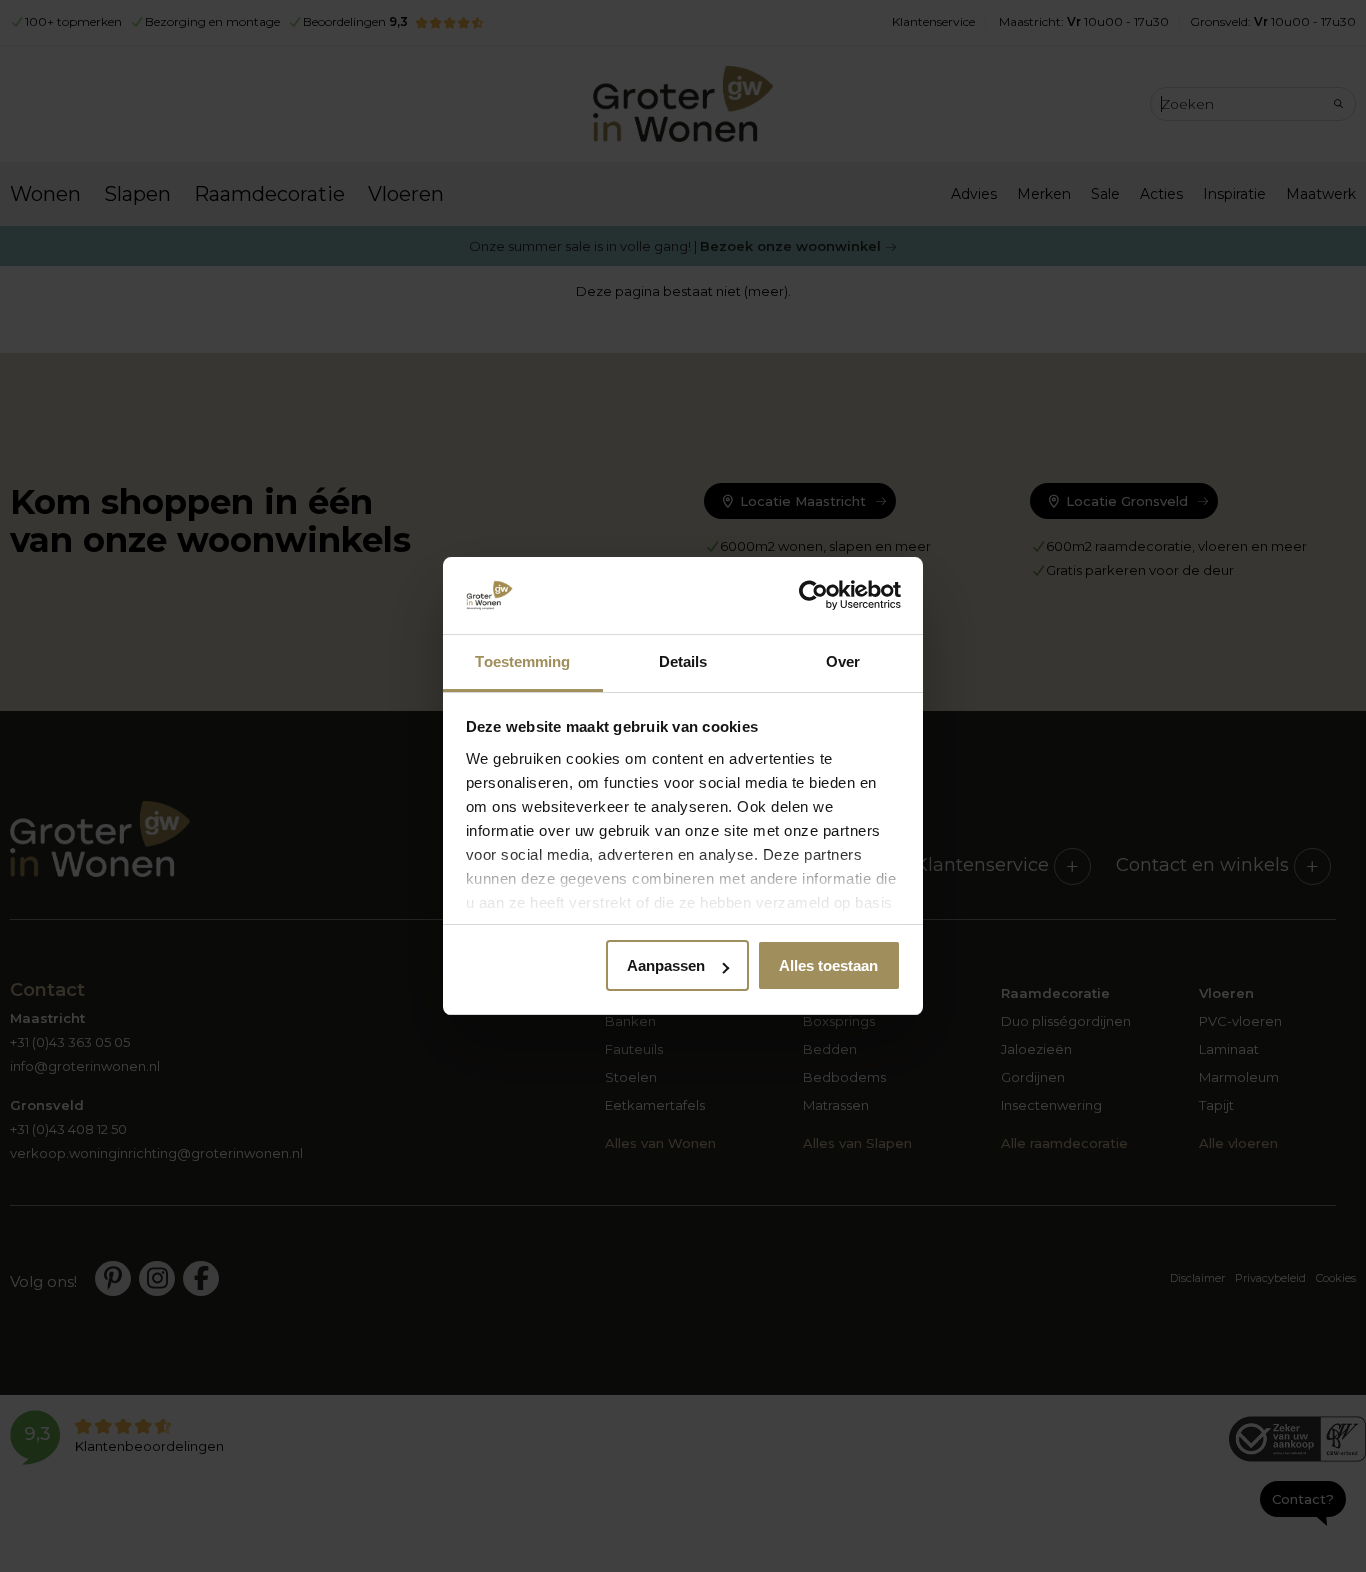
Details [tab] (683, 661)
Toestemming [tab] (522, 661)
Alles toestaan (828, 965)
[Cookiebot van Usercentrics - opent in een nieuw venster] (813, 596)
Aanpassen (666, 965)
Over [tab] (843, 661)
